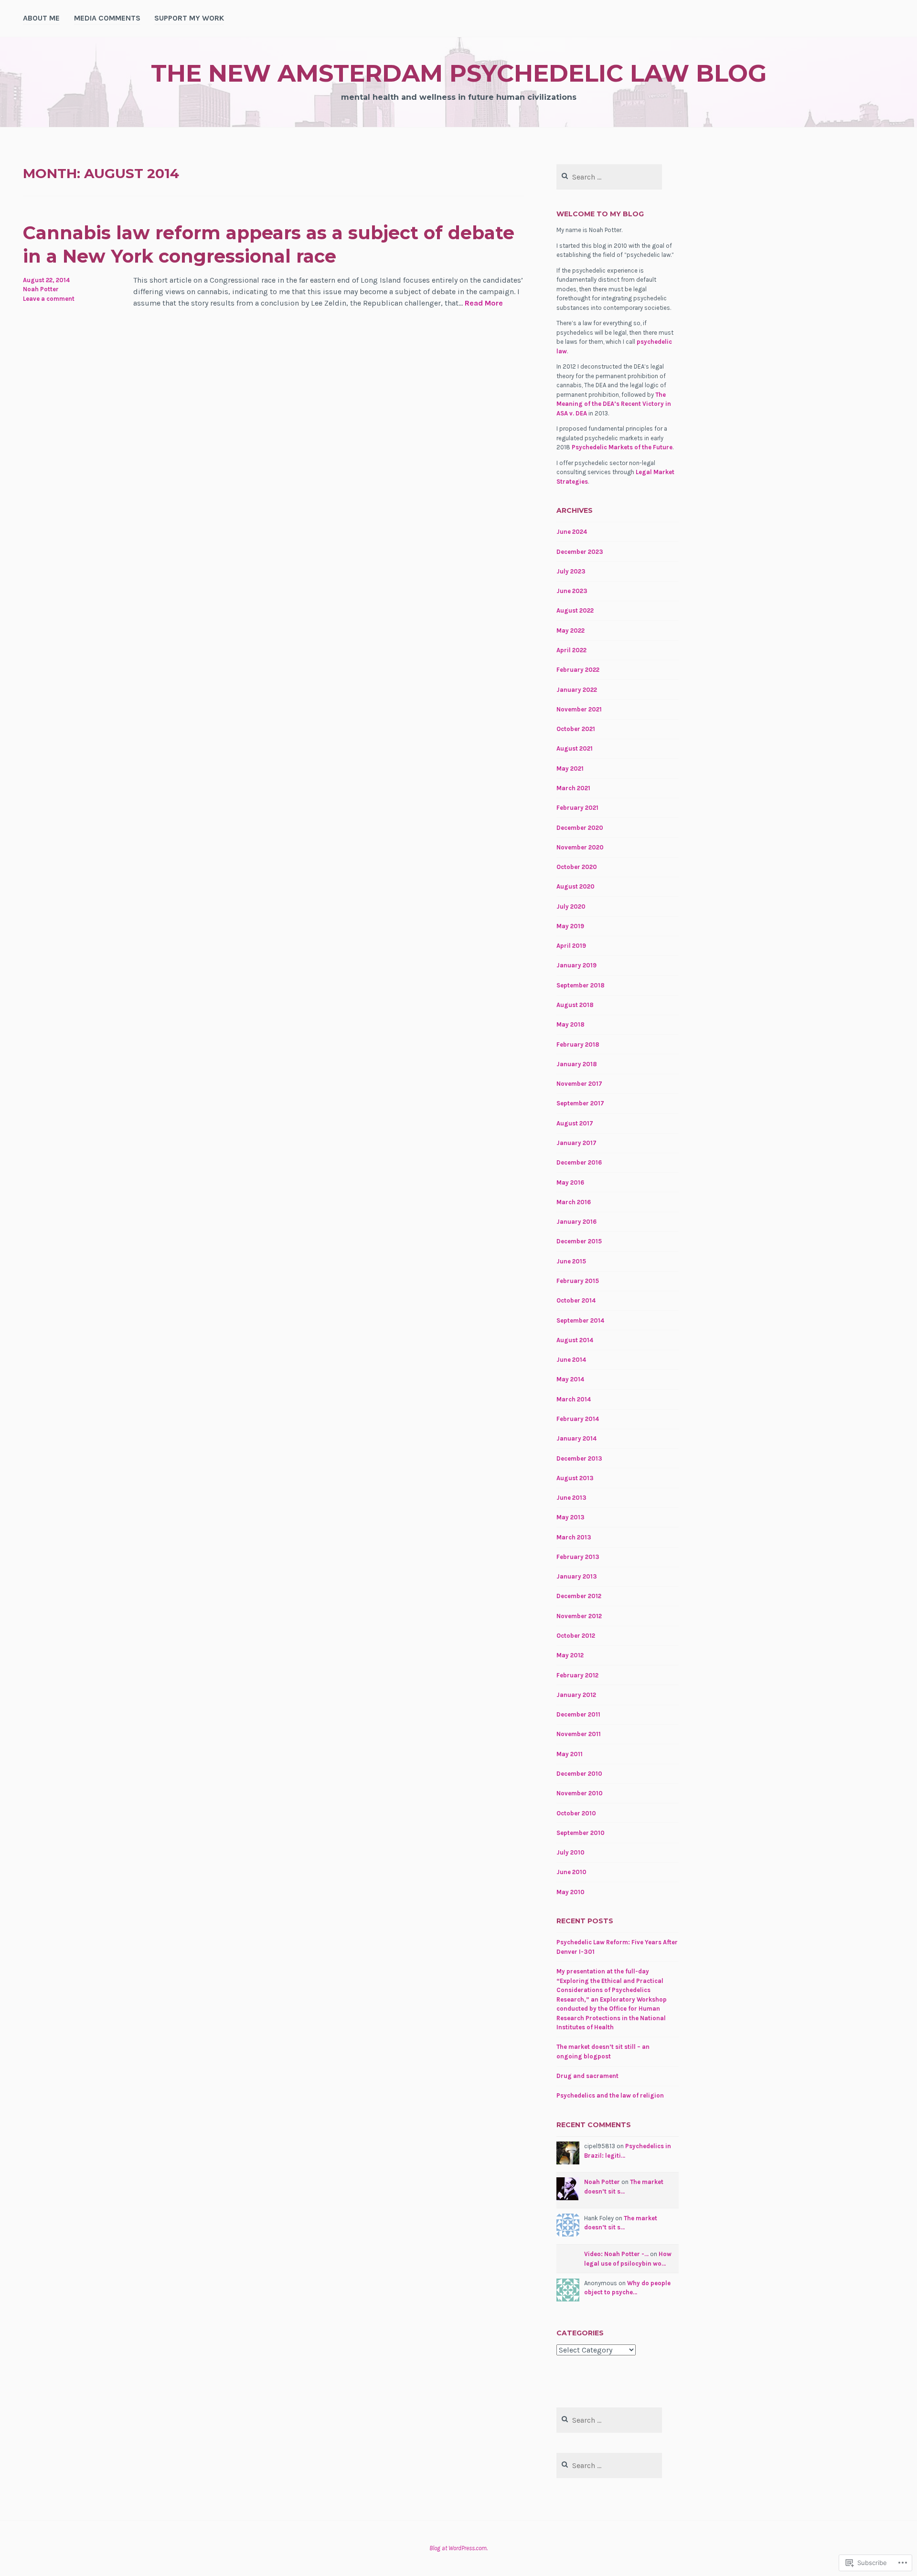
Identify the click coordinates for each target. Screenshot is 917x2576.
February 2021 (577, 808)
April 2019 (571, 946)
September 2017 (580, 1103)
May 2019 (570, 926)
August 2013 (575, 1478)
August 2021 (575, 748)
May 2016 (570, 1182)
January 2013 (577, 1576)
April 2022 (571, 650)
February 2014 (578, 1419)
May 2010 (570, 1892)
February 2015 (578, 1281)
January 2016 (576, 1222)
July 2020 (571, 906)
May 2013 (570, 1517)
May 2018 (570, 1024)
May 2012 (570, 1655)
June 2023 (572, 591)
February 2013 (578, 1557)
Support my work (189, 18)
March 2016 (574, 1202)
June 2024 (572, 532)
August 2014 (575, 1340)
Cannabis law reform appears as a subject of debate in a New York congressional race (269, 244)
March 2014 (574, 1399)
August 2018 (575, 1005)
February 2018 (578, 1044)
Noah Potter (41, 289)
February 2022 (578, 670)
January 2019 (576, 965)
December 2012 (579, 1596)
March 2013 (574, 1537)
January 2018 (577, 1064)
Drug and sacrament (587, 2076)
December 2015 (579, 1241)
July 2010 (570, 1852)
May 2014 (570, 1379)
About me (41, 18)
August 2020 (576, 886)
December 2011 (578, 1714)
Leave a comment (49, 299)
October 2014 (576, 1300)
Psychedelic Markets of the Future (622, 447)
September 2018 (581, 985)
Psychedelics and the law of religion (610, 2095)
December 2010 (579, 1774)
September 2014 (580, 1320)
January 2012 (576, 1695)
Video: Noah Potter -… (616, 2254)
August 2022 (575, 610)
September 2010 (581, 1833)
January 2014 (576, 1438)
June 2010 (571, 1872)
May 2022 (570, 631)
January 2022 (577, 690)
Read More (484, 303)
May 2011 (570, 1754)
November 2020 (580, 847)
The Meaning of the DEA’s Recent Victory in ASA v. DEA (614, 404)
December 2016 (579, 1162)
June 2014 (571, 1360)
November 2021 (579, 709)
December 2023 (580, 552)
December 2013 (579, 1458)
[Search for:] (609, 177)
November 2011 (579, 1734)
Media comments (107, 18)
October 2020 (577, 867)
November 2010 (580, 1793)
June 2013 (571, 1498)
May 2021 (570, 769)
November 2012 (579, 1616)
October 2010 (576, 1813)
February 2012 (577, 1675)
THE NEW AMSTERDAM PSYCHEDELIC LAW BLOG (459, 73)
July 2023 (571, 571)
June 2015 (571, 1261)
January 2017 (576, 1143)
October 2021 (576, 729)
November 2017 (579, 1084)
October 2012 (576, 1636)
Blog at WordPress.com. (458, 2548)
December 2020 (580, 828)
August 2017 (575, 1123)
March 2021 (573, 788)
